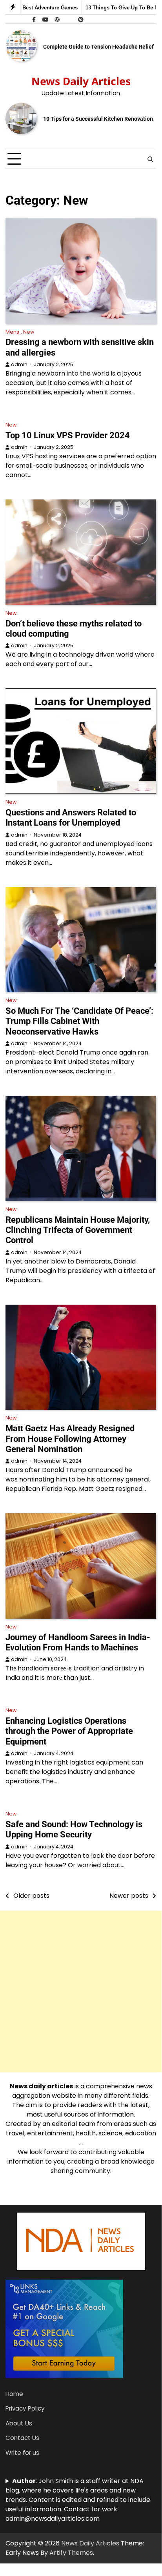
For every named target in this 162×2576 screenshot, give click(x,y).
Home (14, 2394)
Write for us (22, 2453)
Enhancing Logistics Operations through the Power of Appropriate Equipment (69, 1731)
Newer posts (129, 1896)
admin (19, 364)
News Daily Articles (81, 81)
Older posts (31, 1896)
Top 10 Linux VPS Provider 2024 (68, 435)
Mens (12, 332)
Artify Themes (71, 2553)
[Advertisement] (81, 1991)
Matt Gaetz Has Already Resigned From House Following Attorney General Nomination (70, 1439)
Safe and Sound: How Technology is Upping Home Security (74, 1829)
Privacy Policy (25, 2408)
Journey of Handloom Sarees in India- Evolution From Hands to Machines (79, 1642)
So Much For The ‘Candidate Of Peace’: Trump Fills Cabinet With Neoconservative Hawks (79, 1021)
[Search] (150, 159)
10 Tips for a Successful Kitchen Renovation (98, 119)
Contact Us (22, 2438)
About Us (19, 2423)
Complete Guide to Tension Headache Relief (98, 47)
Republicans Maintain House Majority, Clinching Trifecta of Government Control (78, 1230)
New (29, 332)
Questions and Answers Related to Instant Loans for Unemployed (71, 818)
